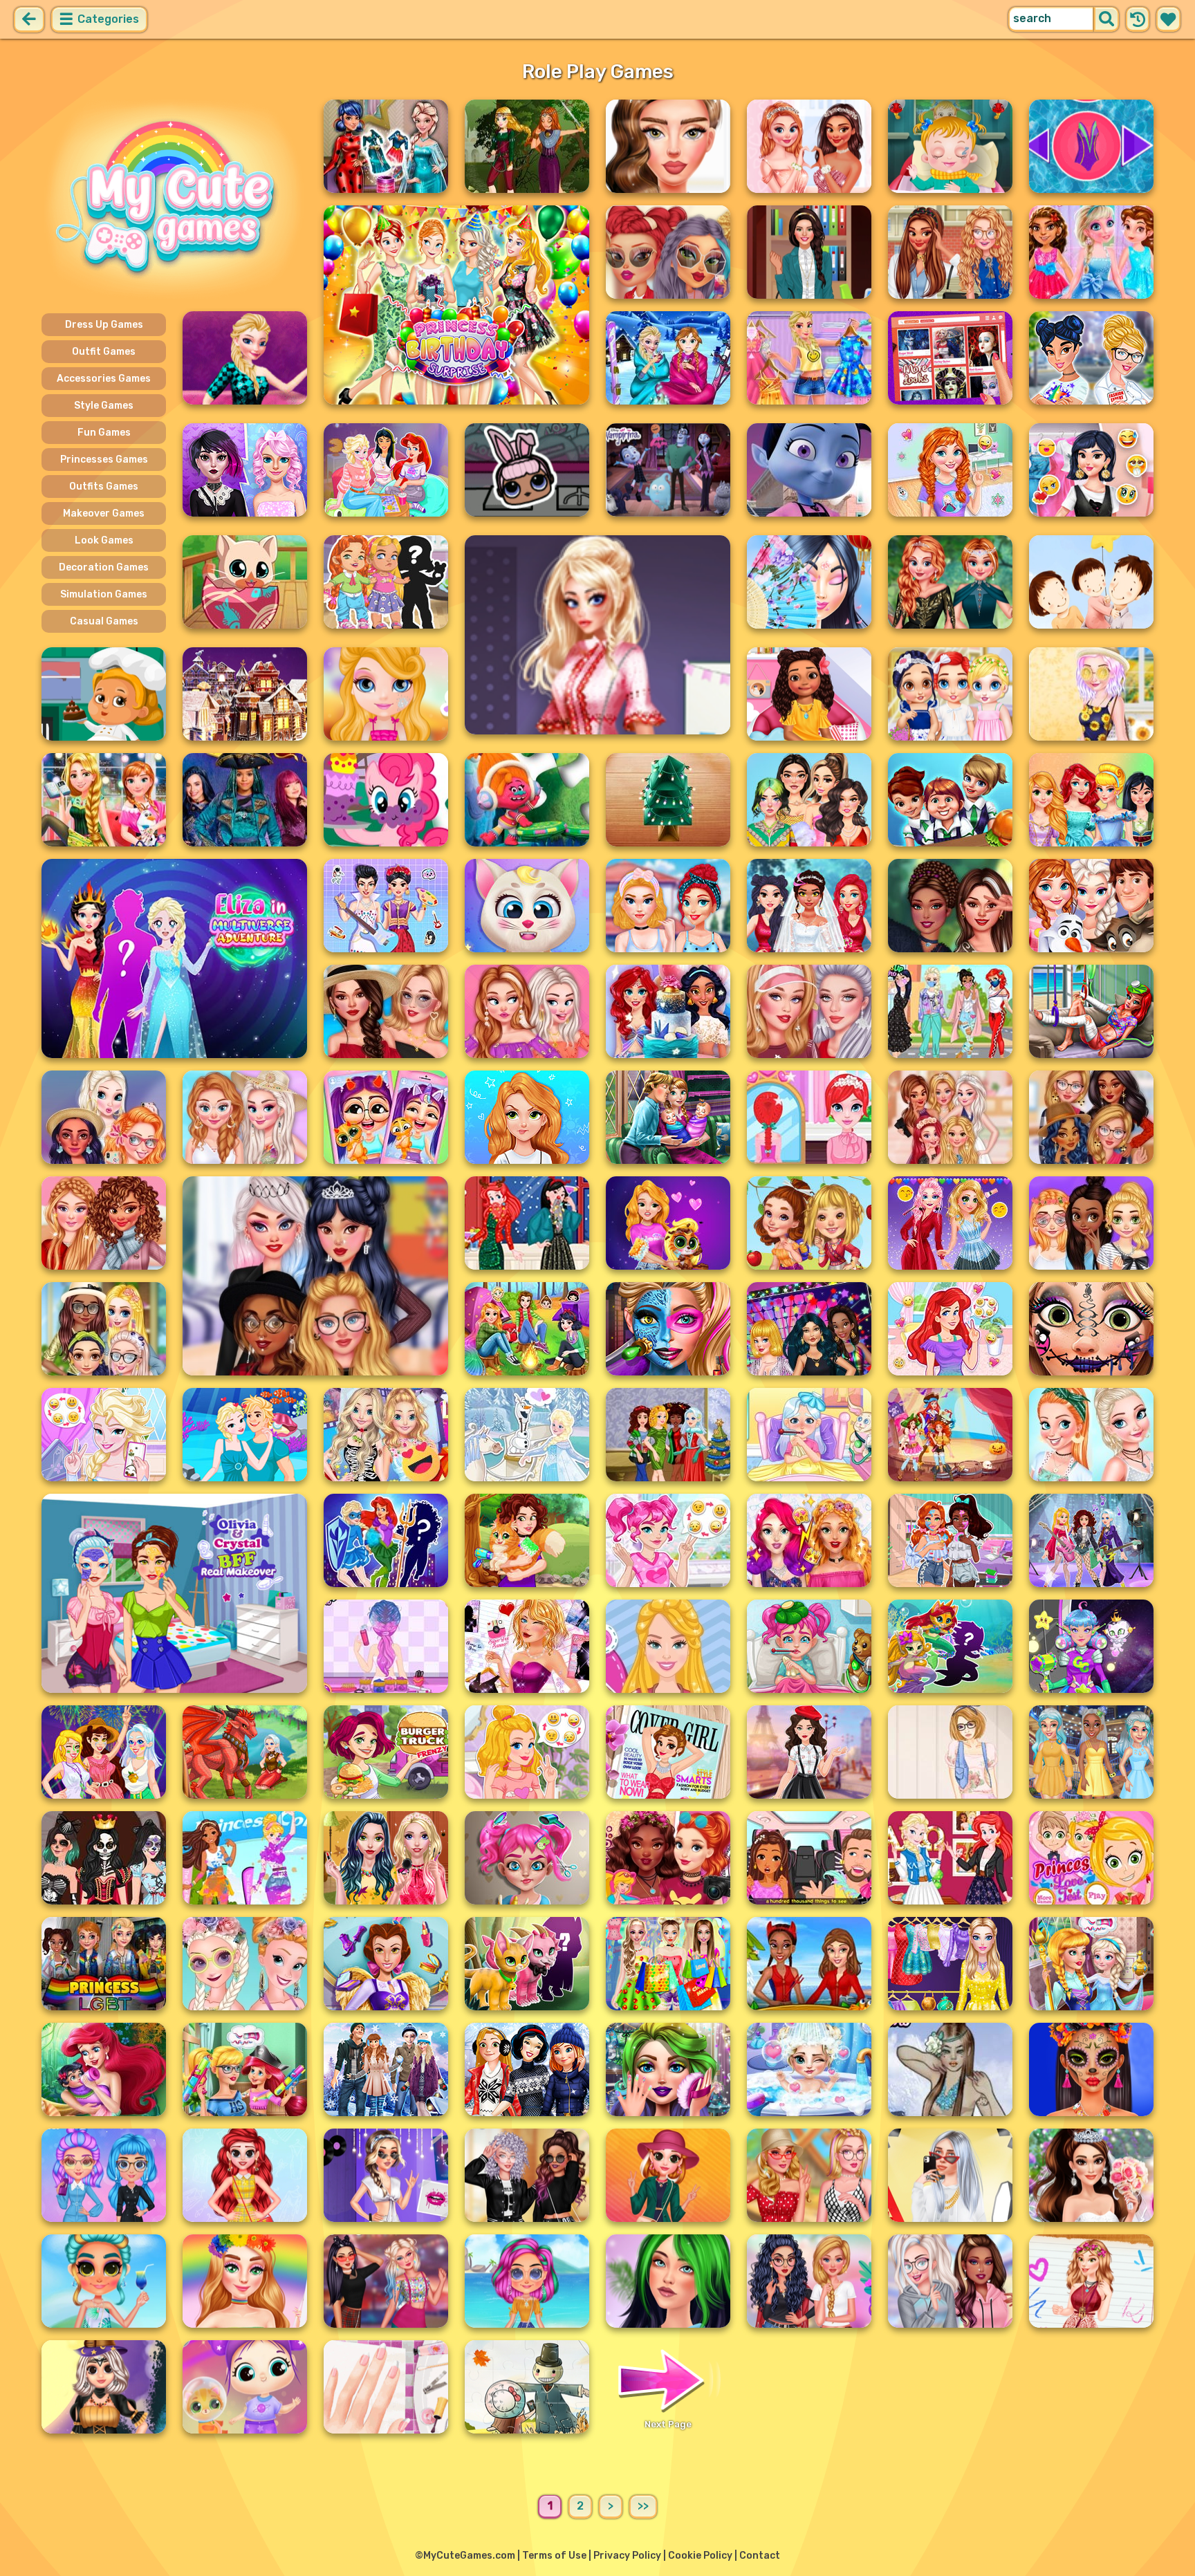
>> (643, 2506)
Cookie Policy (700, 2556)
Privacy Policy (627, 2556)
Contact (760, 2556)
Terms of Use (554, 2556)
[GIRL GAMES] (174, 199)
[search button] (1106, 19)
